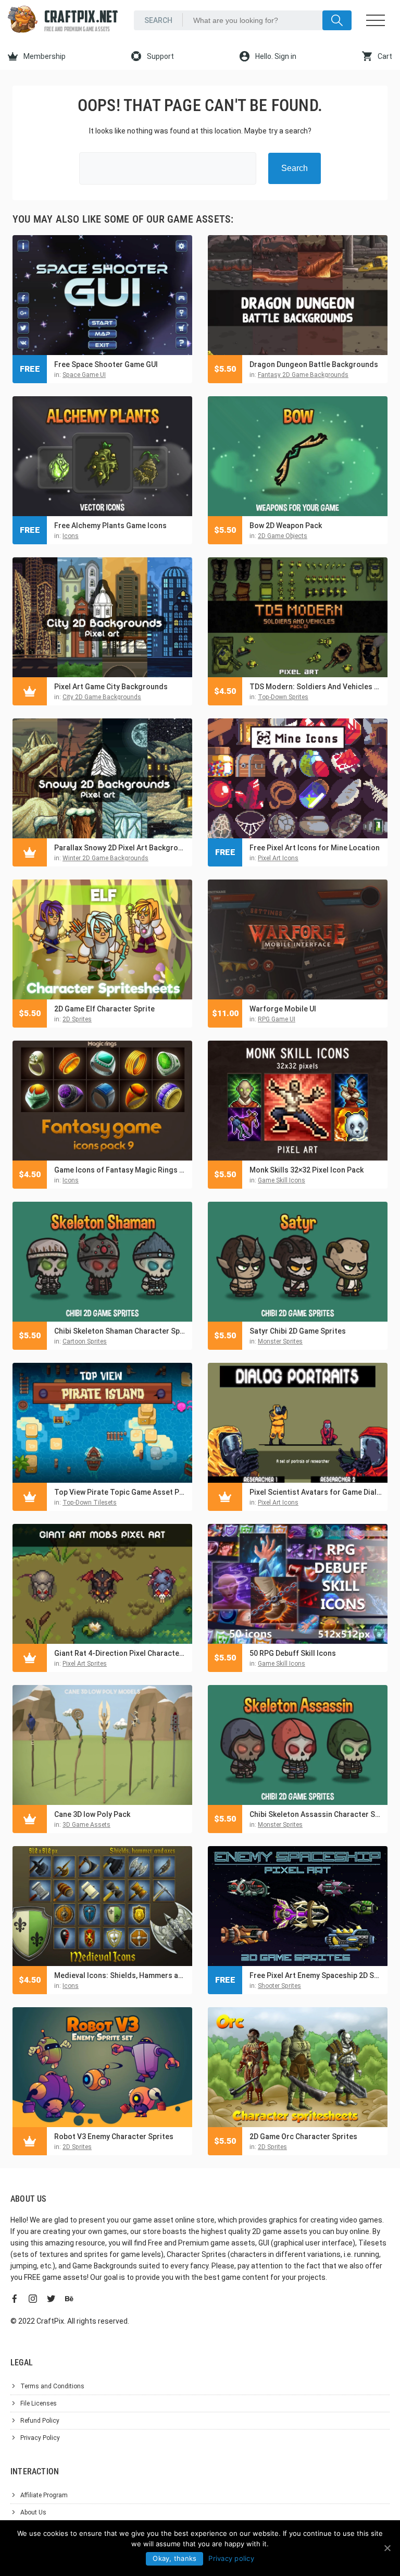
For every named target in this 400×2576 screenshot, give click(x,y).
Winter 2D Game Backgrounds (105, 858)
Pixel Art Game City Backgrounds (111, 687)
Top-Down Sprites (283, 697)
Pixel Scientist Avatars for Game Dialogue (316, 1492)
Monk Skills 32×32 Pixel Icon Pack (307, 1170)
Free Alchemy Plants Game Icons (110, 526)
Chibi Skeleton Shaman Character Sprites (121, 1331)
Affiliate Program (44, 2495)
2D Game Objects (283, 536)
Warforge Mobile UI (283, 1009)
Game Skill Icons (282, 1180)
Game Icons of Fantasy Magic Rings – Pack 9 (121, 1170)
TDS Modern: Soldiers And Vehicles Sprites (316, 687)
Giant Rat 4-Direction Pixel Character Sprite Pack (121, 1653)
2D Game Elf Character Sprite (104, 1009)
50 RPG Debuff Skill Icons (293, 1653)
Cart (384, 56)
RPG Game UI (277, 1019)
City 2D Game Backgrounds (102, 697)
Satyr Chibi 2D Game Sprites (298, 1331)
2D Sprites (77, 1019)
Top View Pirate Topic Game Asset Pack (121, 1492)
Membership (44, 56)
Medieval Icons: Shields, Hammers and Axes (121, 1975)
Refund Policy (40, 2421)
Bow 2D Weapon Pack (286, 526)
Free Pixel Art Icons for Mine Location (315, 848)
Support (160, 56)
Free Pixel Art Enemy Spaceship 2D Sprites (316, 1975)
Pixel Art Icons (278, 858)
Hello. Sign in (275, 56)
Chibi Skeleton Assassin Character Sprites (316, 1814)
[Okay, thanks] (387, 2548)
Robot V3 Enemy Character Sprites (114, 2137)
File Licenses (39, 2403)
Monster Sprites (280, 1341)
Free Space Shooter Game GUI (106, 364)
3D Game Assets (86, 1825)
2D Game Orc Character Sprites (303, 2137)
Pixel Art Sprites (85, 1664)
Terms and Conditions (52, 2386)
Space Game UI (84, 375)
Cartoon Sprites (85, 1341)
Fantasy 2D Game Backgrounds (303, 375)
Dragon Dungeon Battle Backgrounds (314, 364)
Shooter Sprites (279, 1986)
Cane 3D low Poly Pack (92, 1814)
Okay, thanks (174, 2558)
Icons (71, 536)
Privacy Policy (40, 2438)
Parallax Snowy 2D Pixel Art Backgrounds (121, 848)
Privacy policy (231, 2558)
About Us (33, 2512)
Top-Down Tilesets (90, 1503)
